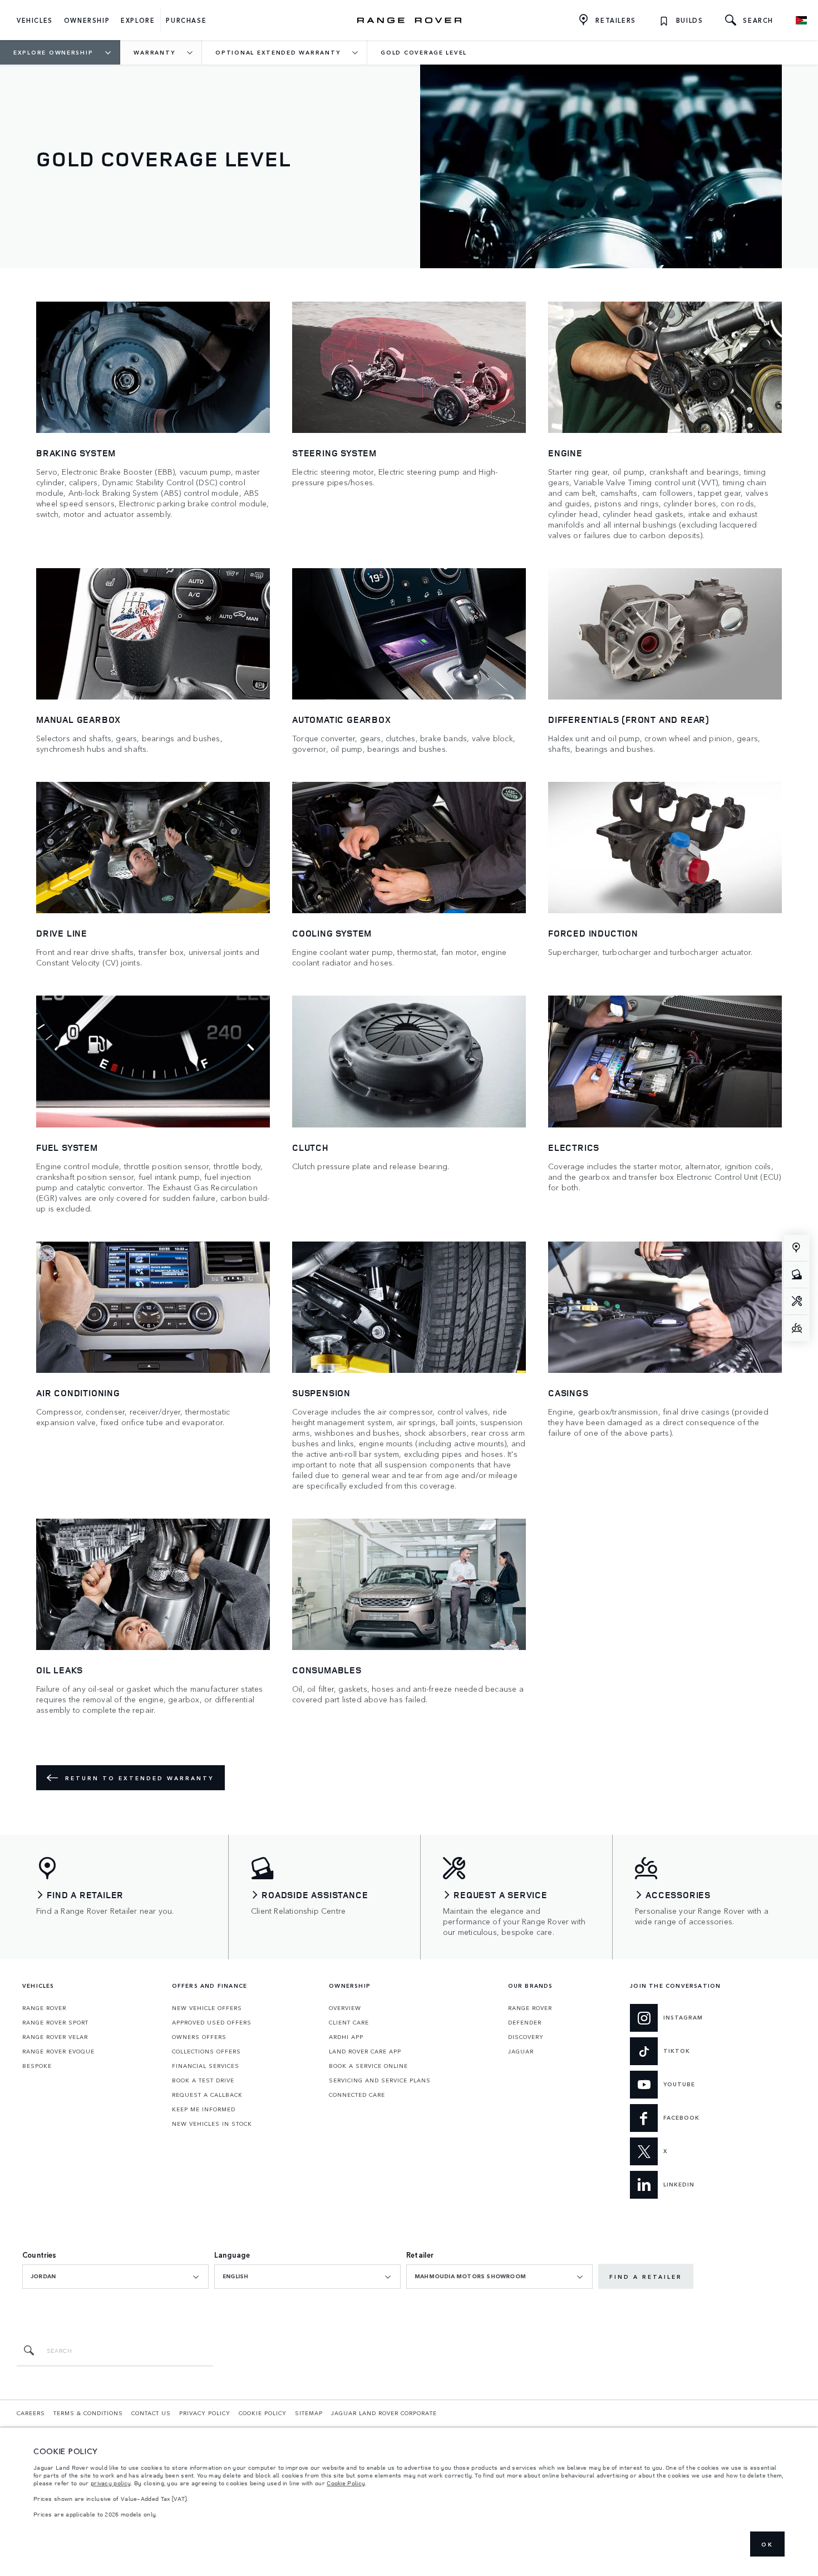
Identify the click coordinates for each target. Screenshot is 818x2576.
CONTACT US (151, 2413)
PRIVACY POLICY (205, 2413)
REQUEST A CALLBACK (207, 2095)
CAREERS (31, 2413)
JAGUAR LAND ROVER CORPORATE (384, 2413)
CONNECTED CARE (357, 2095)
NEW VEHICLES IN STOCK (212, 2124)
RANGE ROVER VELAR (55, 2037)
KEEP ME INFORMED (204, 2109)
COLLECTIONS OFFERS (206, 2051)
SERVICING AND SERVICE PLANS (380, 2080)
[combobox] (115, 2277)
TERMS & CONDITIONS (88, 2413)
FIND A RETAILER (646, 2277)
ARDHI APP (346, 2037)
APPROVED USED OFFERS (212, 2022)
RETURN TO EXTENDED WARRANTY (139, 1778)
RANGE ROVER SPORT (55, 2022)
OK (767, 2544)
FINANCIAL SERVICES (206, 2066)
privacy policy (111, 2483)
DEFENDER (525, 2022)
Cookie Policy (346, 2483)
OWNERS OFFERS (199, 2037)
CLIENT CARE (349, 2022)
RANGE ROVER (44, 2008)
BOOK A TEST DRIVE (203, 2080)
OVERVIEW (345, 2008)
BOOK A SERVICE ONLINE (368, 2066)
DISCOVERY (526, 2037)
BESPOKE (37, 2066)
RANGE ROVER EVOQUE (58, 2051)
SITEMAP (309, 2413)
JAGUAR (521, 2051)
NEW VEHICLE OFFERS (207, 2008)
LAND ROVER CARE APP (365, 2051)
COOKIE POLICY (263, 2413)
